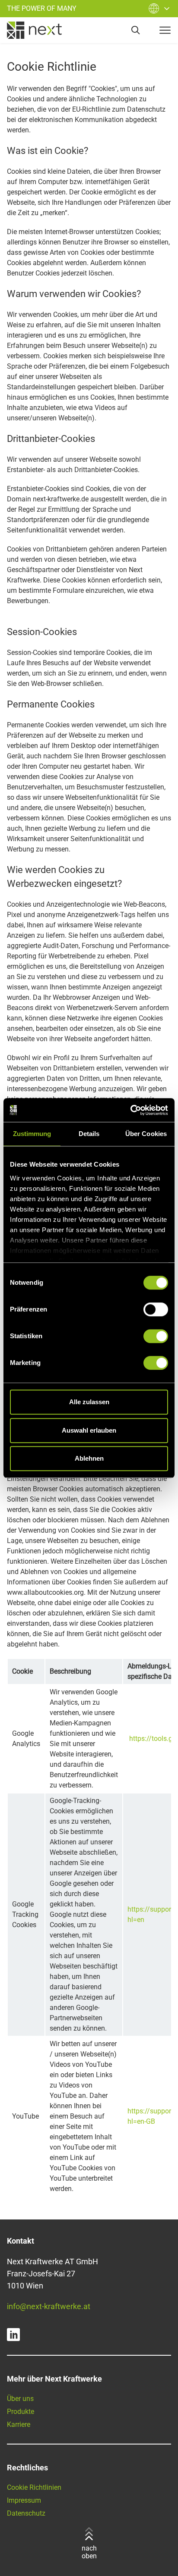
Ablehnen (89, 1458)
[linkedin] (13, 2335)
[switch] (156, 1309)
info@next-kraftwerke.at (49, 2306)
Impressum (24, 2500)
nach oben (89, 2552)
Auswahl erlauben (89, 1430)
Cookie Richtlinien (34, 2487)
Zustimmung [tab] (32, 1134)
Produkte (21, 2412)
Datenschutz (26, 2513)
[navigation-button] (165, 30)
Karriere (19, 2424)
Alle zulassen (89, 1402)
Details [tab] (89, 1134)
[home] (34, 30)
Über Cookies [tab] (146, 1134)
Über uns (20, 2399)
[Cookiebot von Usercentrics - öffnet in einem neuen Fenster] (130, 1110)
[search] (136, 30)
